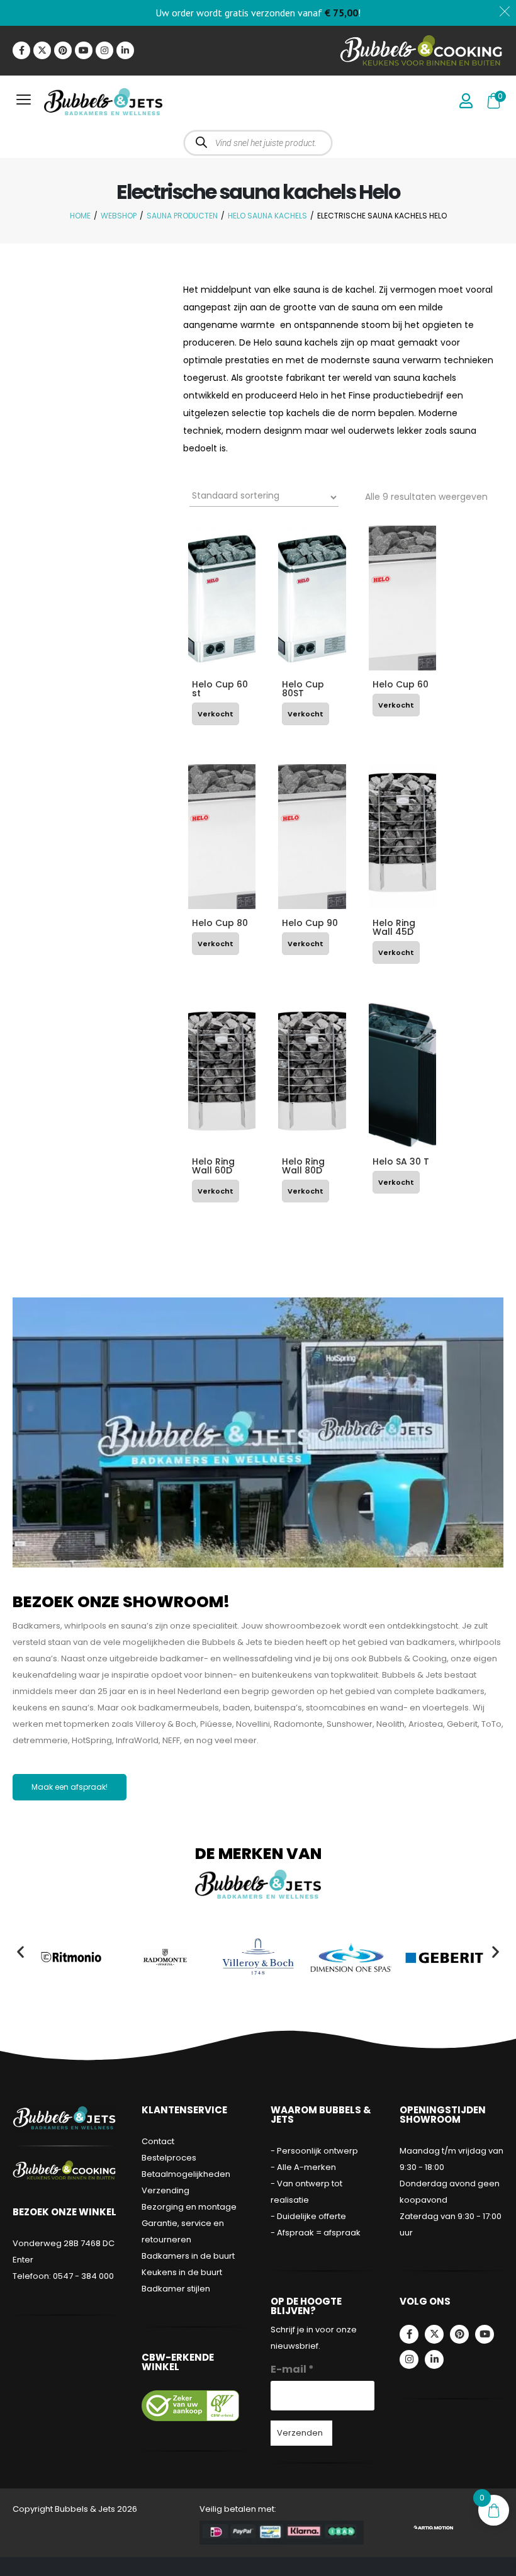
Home (80, 216)
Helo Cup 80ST (303, 689)
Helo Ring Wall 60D (213, 1166)
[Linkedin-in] (125, 50)
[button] (20, 1951)
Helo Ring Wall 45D (394, 927)
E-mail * (292, 2369)
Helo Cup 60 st (220, 689)
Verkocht (216, 714)
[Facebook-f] (21, 50)
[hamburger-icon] (24, 102)
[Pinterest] (63, 50)
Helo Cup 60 (401, 684)
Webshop (119, 216)
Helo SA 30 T (401, 1161)
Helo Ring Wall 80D (303, 1166)
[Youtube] (84, 50)
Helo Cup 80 (220, 923)
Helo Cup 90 (310, 923)
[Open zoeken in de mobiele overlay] (258, 143)
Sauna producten (182, 216)
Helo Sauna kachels (267, 216)
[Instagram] (104, 50)
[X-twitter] (42, 50)
